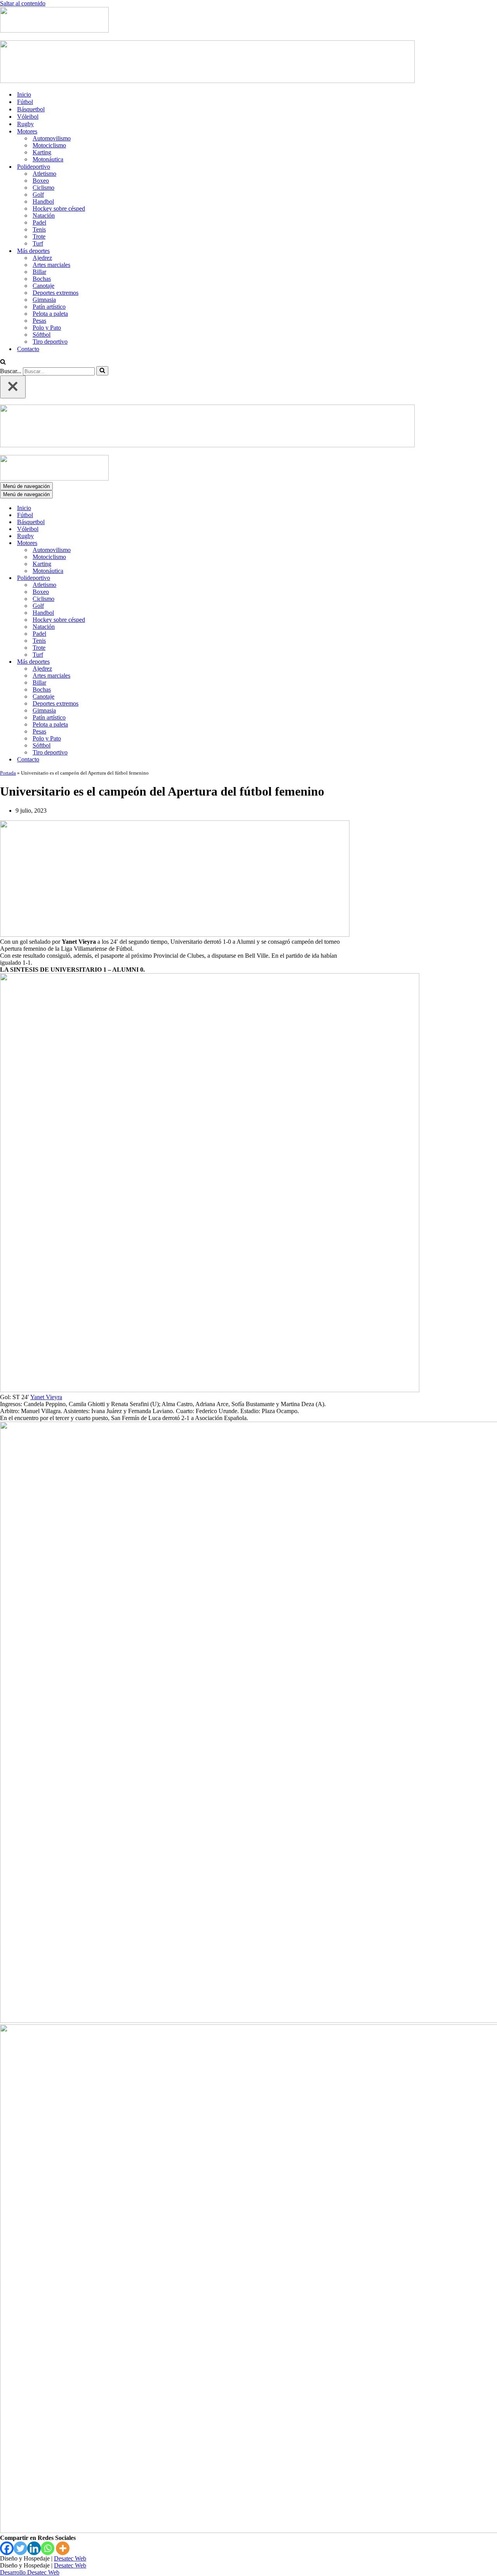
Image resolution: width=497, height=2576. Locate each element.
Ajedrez (42, 258)
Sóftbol (42, 335)
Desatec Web (70, 2558)
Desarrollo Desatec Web (30, 2572)
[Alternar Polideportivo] (136, 578)
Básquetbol (31, 109)
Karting (42, 152)
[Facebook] (7, 2548)
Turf (38, 243)
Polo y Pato (47, 328)
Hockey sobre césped (59, 208)
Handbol (43, 202)
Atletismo (44, 174)
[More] (63, 2548)
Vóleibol (28, 117)
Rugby (25, 124)
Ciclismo (43, 188)
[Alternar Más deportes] (136, 662)
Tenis (39, 229)
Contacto (28, 349)
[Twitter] (20, 2548)
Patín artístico (49, 307)
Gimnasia (44, 300)
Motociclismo (49, 145)
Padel (39, 222)
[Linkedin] (34, 2548)
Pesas (39, 321)
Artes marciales (51, 265)
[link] (46, 1397)
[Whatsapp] (48, 2548)
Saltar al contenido (23, 3)
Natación (44, 215)
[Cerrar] (13, 387)
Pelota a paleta (50, 314)
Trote (39, 236)
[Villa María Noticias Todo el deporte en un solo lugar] (54, 30)
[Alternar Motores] (136, 543)
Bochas (42, 279)
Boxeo (41, 181)
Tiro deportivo (50, 342)
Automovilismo (52, 138)
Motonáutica (48, 159)
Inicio (24, 94)
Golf (38, 195)
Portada (8, 773)
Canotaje (43, 286)
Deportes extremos (56, 293)
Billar (39, 272)
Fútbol (25, 102)
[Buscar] (3, 362)
